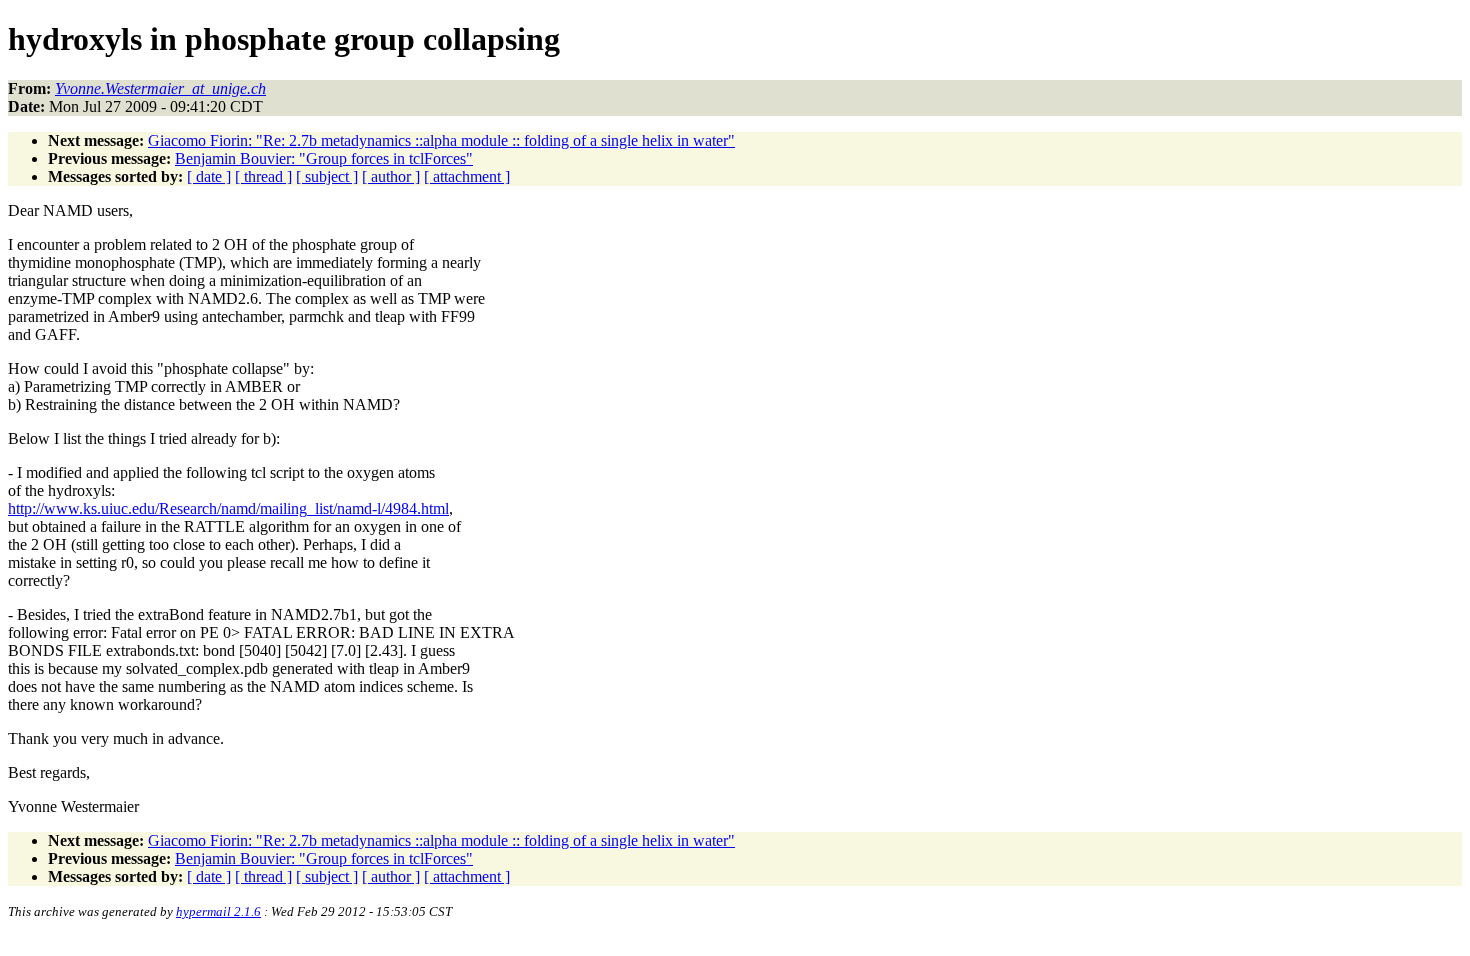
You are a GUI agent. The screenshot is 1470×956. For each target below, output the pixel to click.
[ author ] (391, 176)
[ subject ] (327, 176)
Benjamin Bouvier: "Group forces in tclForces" (324, 158)
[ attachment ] (467, 176)
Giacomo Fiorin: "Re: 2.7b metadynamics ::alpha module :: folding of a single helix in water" (441, 140)
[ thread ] (263, 176)
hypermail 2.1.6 (218, 911)
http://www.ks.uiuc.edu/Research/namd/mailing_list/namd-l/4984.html (228, 508)
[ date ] (209, 176)
